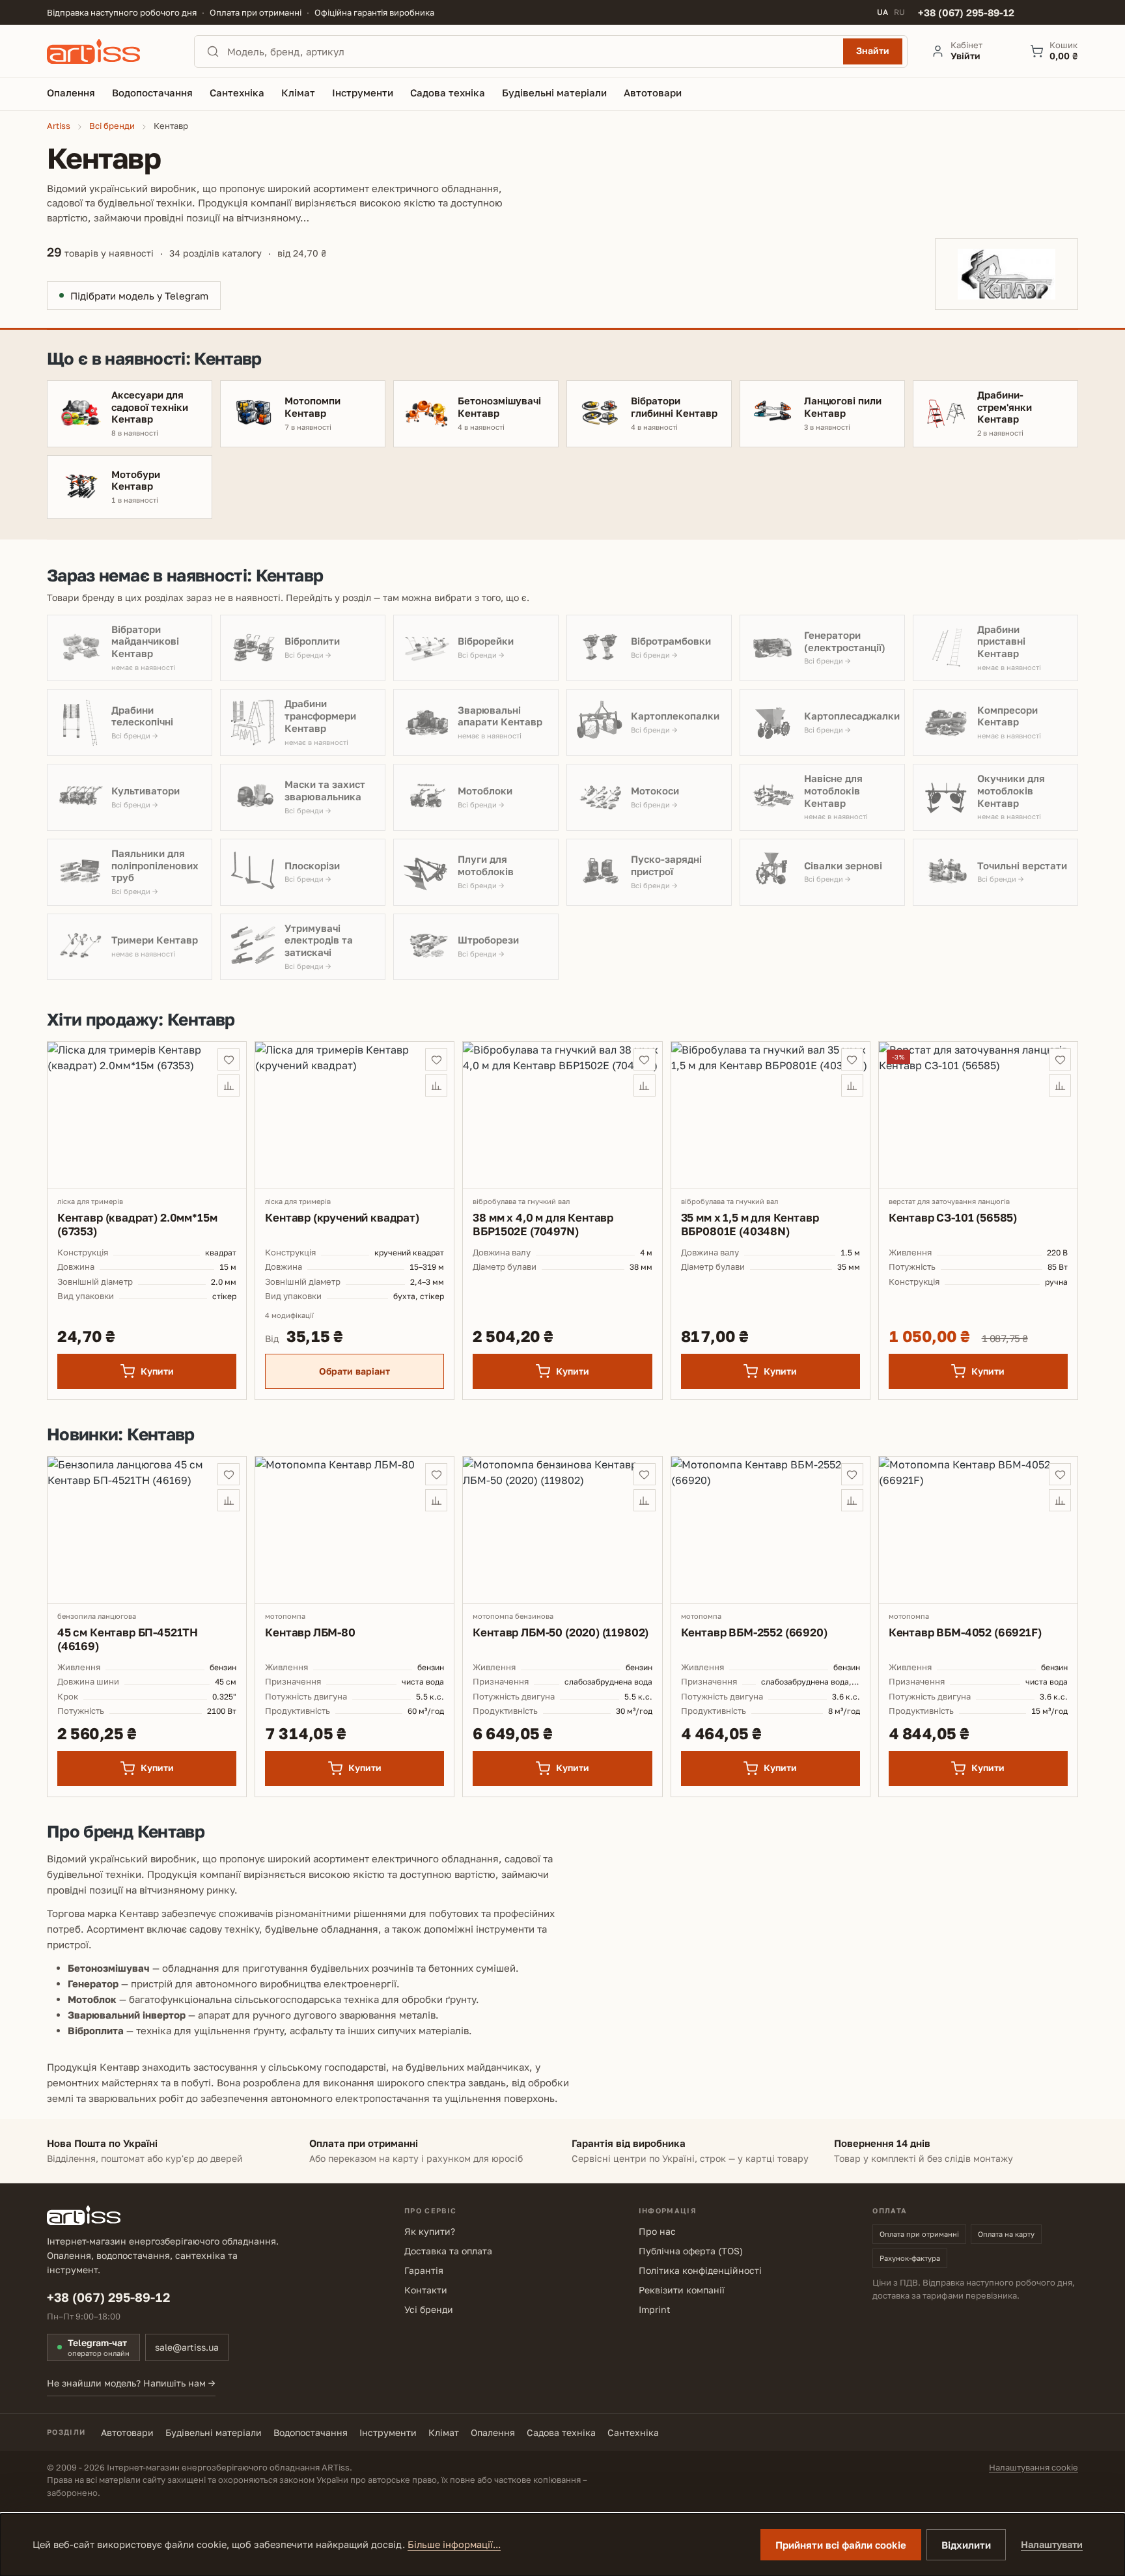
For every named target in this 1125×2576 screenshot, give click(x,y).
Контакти (426, 2290)
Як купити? (430, 2231)
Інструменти (388, 2432)
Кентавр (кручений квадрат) (342, 1217)
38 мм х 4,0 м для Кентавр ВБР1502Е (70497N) (543, 1224)
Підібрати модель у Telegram (139, 296)
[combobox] (531, 51)
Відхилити (966, 2545)
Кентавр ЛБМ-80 (310, 1632)
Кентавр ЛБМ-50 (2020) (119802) (561, 1632)
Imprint (655, 2309)
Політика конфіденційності (700, 2270)
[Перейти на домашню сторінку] (109, 51)
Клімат (444, 2432)
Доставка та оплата (448, 2251)
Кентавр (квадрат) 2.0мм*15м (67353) (137, 1224)
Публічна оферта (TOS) (691, 2251)
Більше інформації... (454, 2544)
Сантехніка (633, 2432)
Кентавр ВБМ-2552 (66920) (754, 1632)
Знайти (873, 50)
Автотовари (127, 2432)
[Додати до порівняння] (229, 1085)
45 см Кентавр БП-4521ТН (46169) (128, 1639)
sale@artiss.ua (187, 2347)
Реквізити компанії (682, 2290)
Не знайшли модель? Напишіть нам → (131, 2383)
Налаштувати (1052, 2544)
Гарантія (424, 2270)
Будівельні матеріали (214, 2432)
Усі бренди (429, 2309)
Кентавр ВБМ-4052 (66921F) (965, 1632)
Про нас (657, 2231)
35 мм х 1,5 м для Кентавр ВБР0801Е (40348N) (750, 1224)
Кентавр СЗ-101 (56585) (953, 1217)
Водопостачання (311, 2432)
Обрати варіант (354, 1371)
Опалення (493, 2432)
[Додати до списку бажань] (229, 1059)
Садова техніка (561, 2432)
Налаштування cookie (1034, 2467)
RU (899, 12)
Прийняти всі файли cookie (841, 2545)
